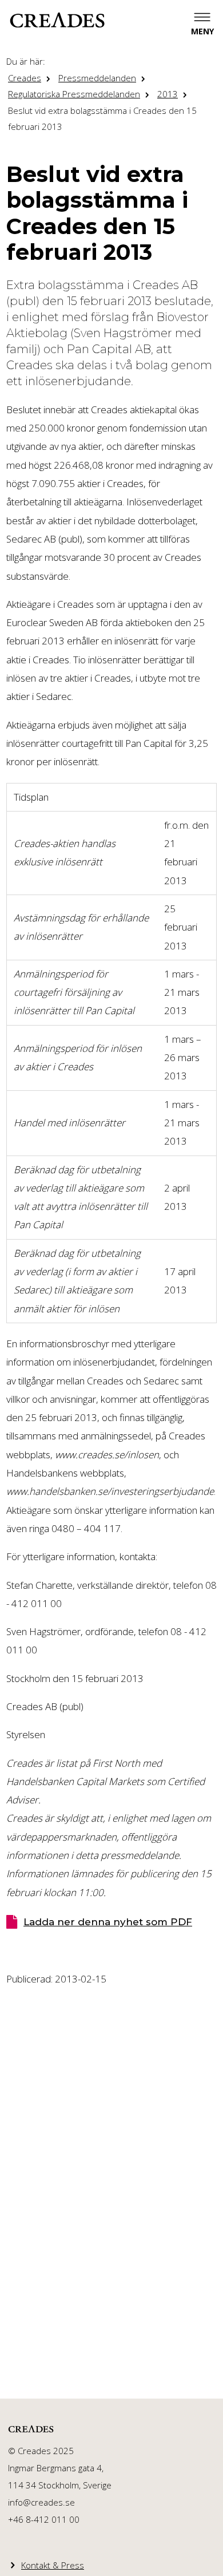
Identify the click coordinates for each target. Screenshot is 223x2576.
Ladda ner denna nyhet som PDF (108, 1922)
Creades (25, 78)
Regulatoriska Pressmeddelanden (74, 94)
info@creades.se (41, 2502)
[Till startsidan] (57, 20)
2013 (168, 94)
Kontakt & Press (53, 2565)
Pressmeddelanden (97, 78)
